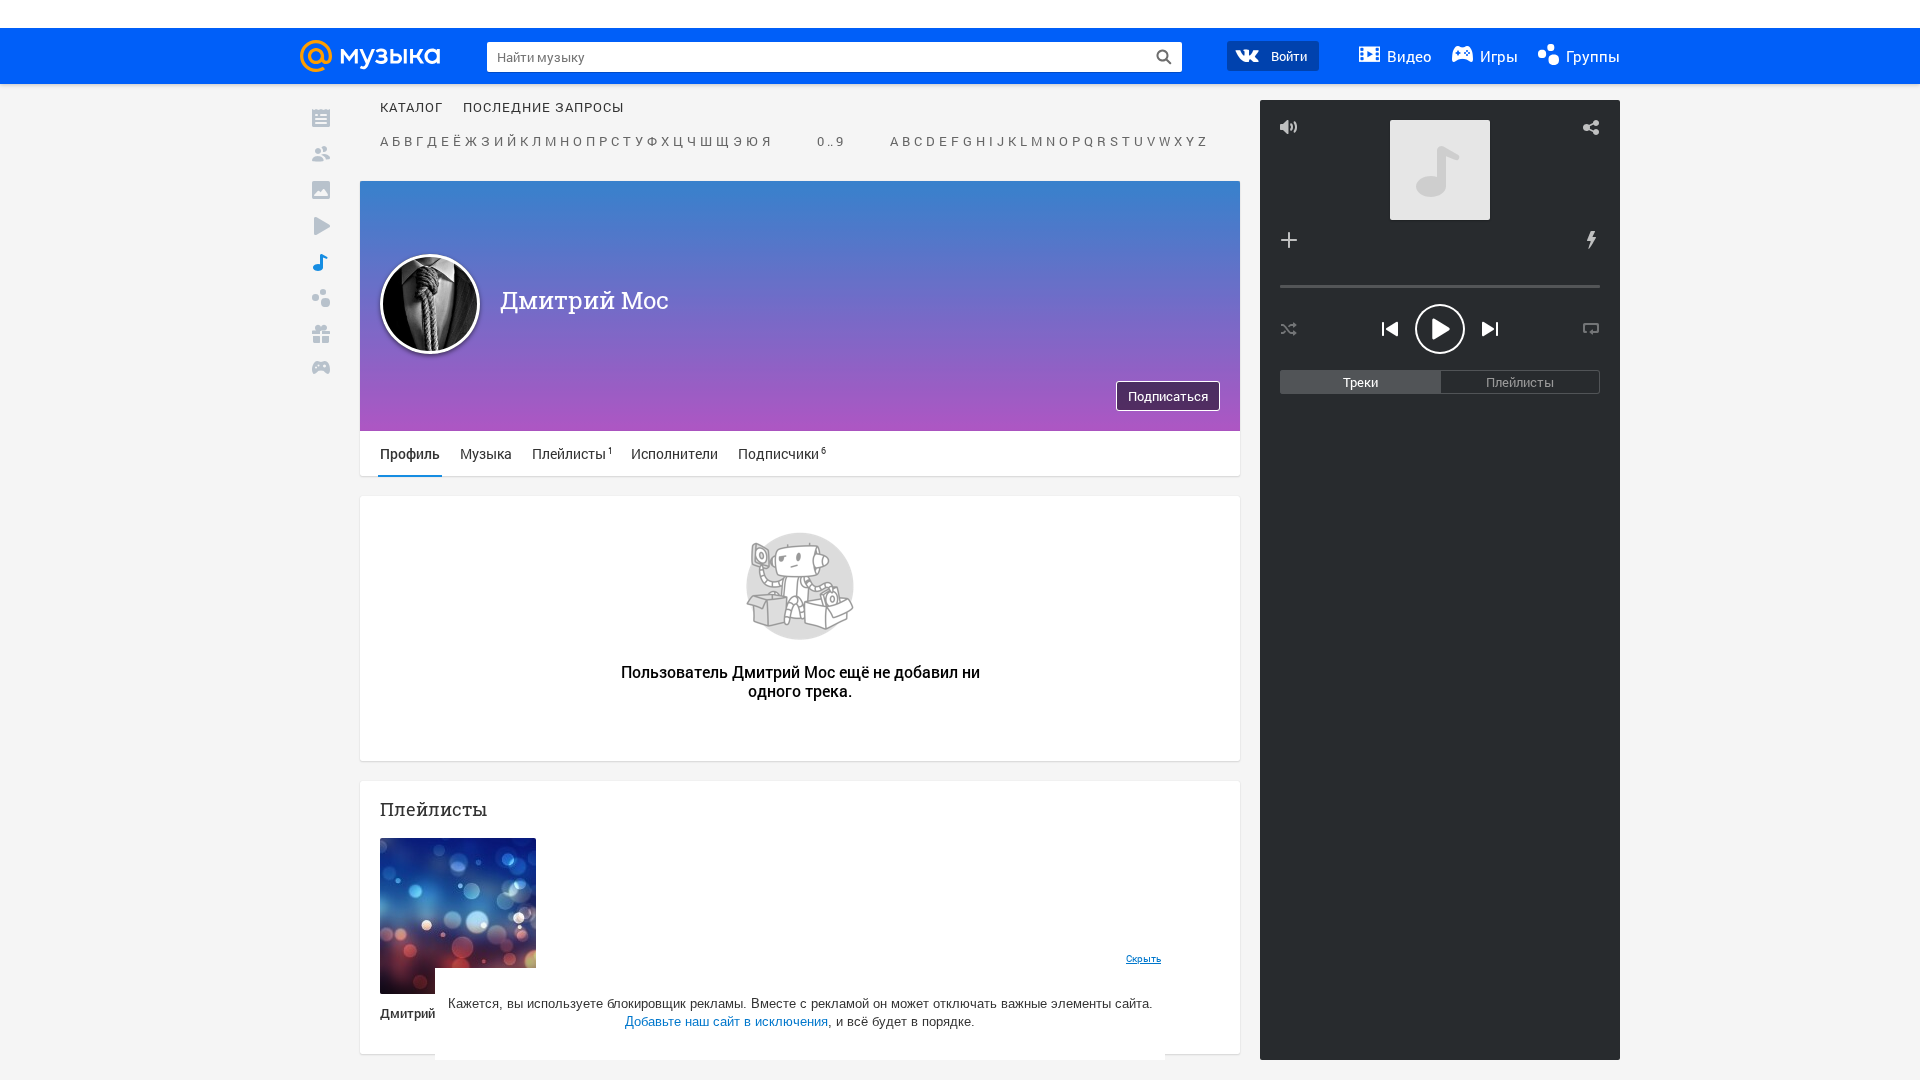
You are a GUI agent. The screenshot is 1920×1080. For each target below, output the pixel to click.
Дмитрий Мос (584, 300)
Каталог (411, 108)
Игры (1497, 56)
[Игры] (321, 370)
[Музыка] (321, 262)
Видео (1407, 56)
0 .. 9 (830, 142)
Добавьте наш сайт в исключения (726, 1021)
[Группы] (321, 298)
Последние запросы (543, 108)
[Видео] (321, 226)
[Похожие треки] (1591, 240)
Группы (1591, 56)
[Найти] (1164, 57)
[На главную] (376, 56)
